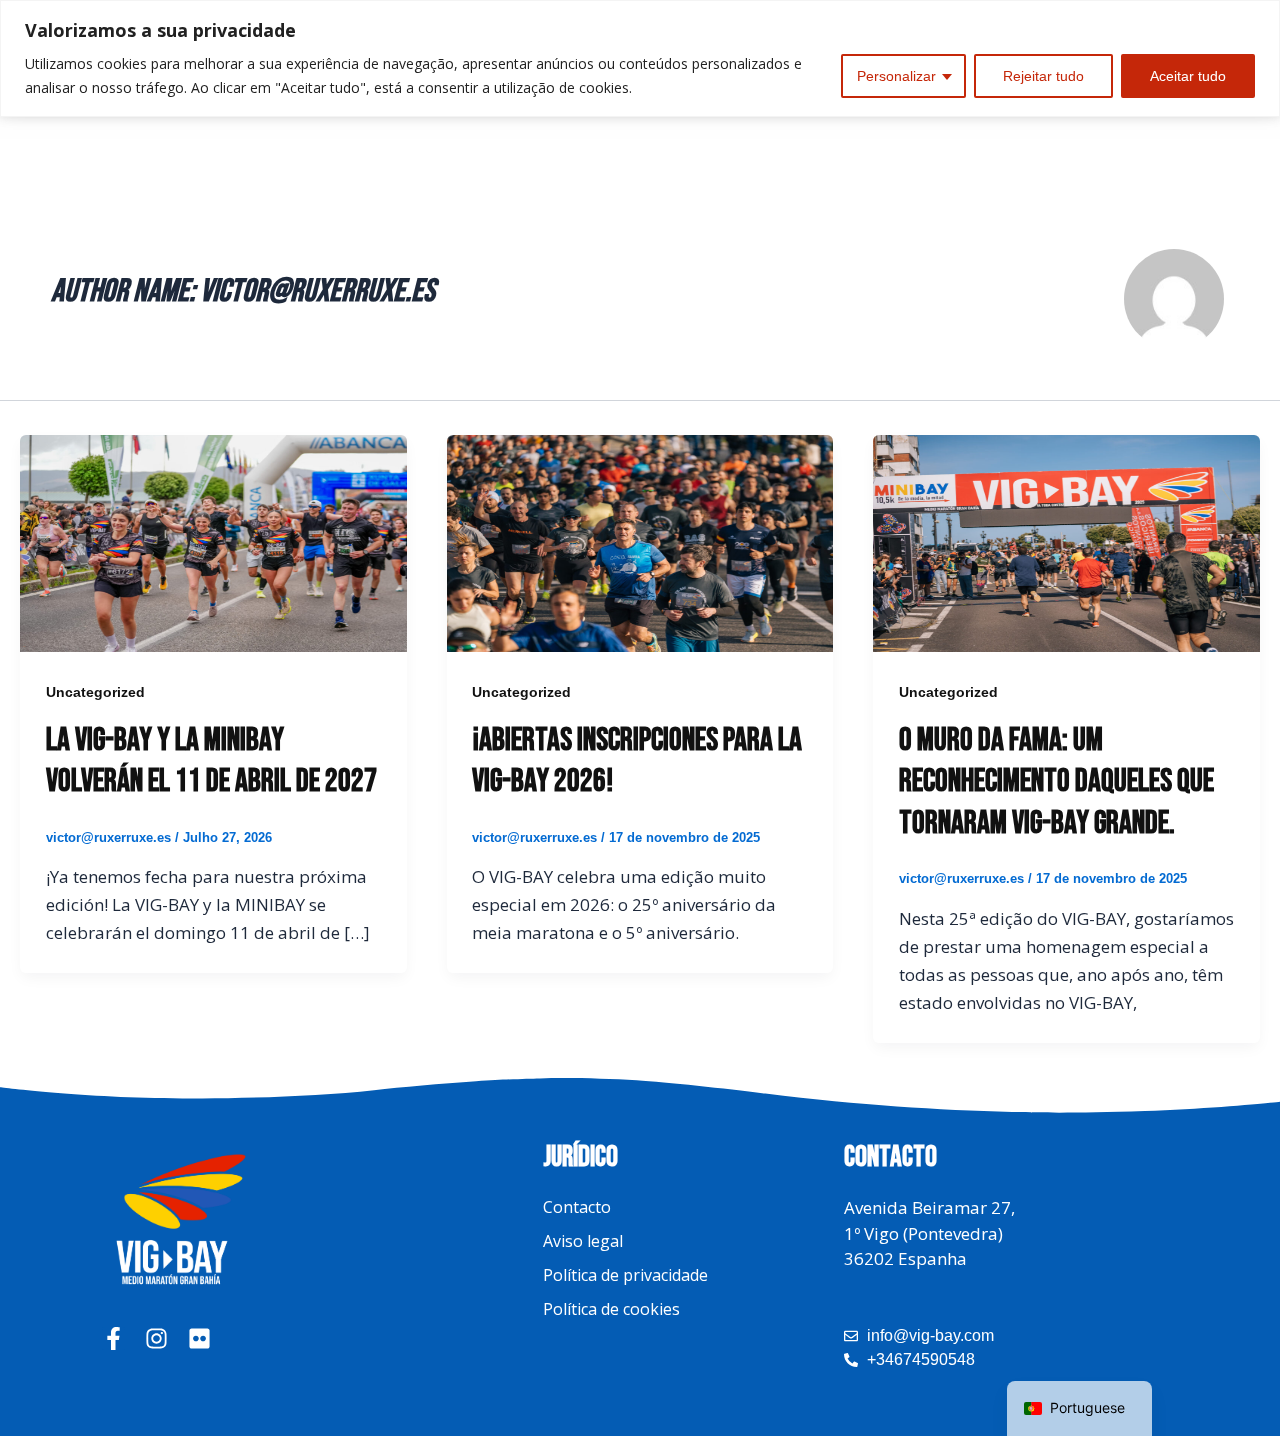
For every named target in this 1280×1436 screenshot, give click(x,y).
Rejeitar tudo (1043, 76)
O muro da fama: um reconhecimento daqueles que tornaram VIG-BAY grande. (1056, 782)
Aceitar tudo (1188, 76)
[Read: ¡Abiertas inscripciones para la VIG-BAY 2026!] (640, 541)
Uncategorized (95, 692)
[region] (640, 58)
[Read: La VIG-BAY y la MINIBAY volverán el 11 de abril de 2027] (213, 541)
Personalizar (896, 76)
